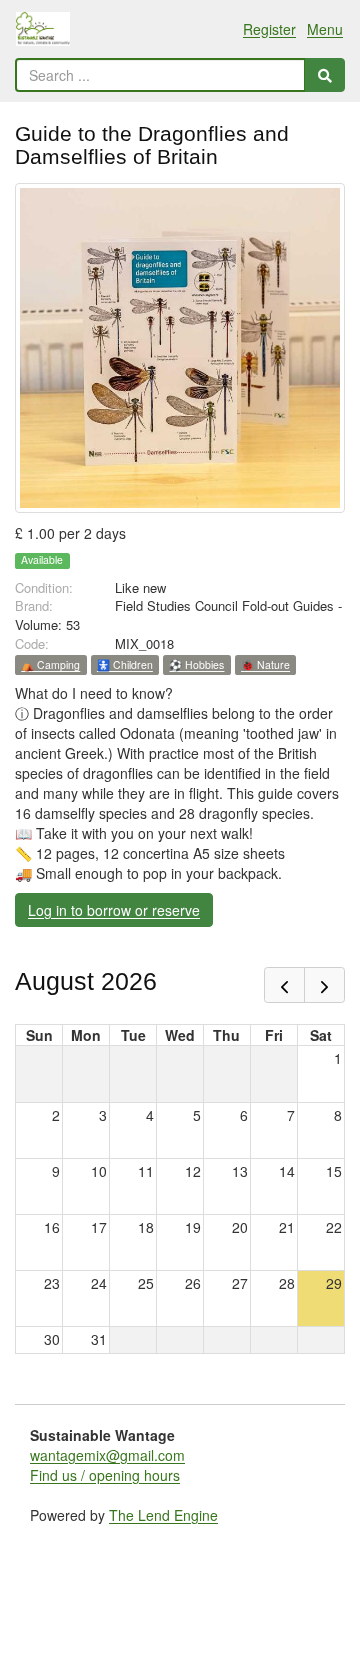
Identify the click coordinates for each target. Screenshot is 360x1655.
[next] (324, 985)
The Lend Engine (163, 1515)
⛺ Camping (50, 664)
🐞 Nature (265, 664)
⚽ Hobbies (196, 664)
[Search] (325, 75)
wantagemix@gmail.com (107, 1455)
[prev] (284, 985)
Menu (325, 29)
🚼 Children (125, 664)
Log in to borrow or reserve (114, 910)
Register (269, 29)
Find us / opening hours (105, 1475)
